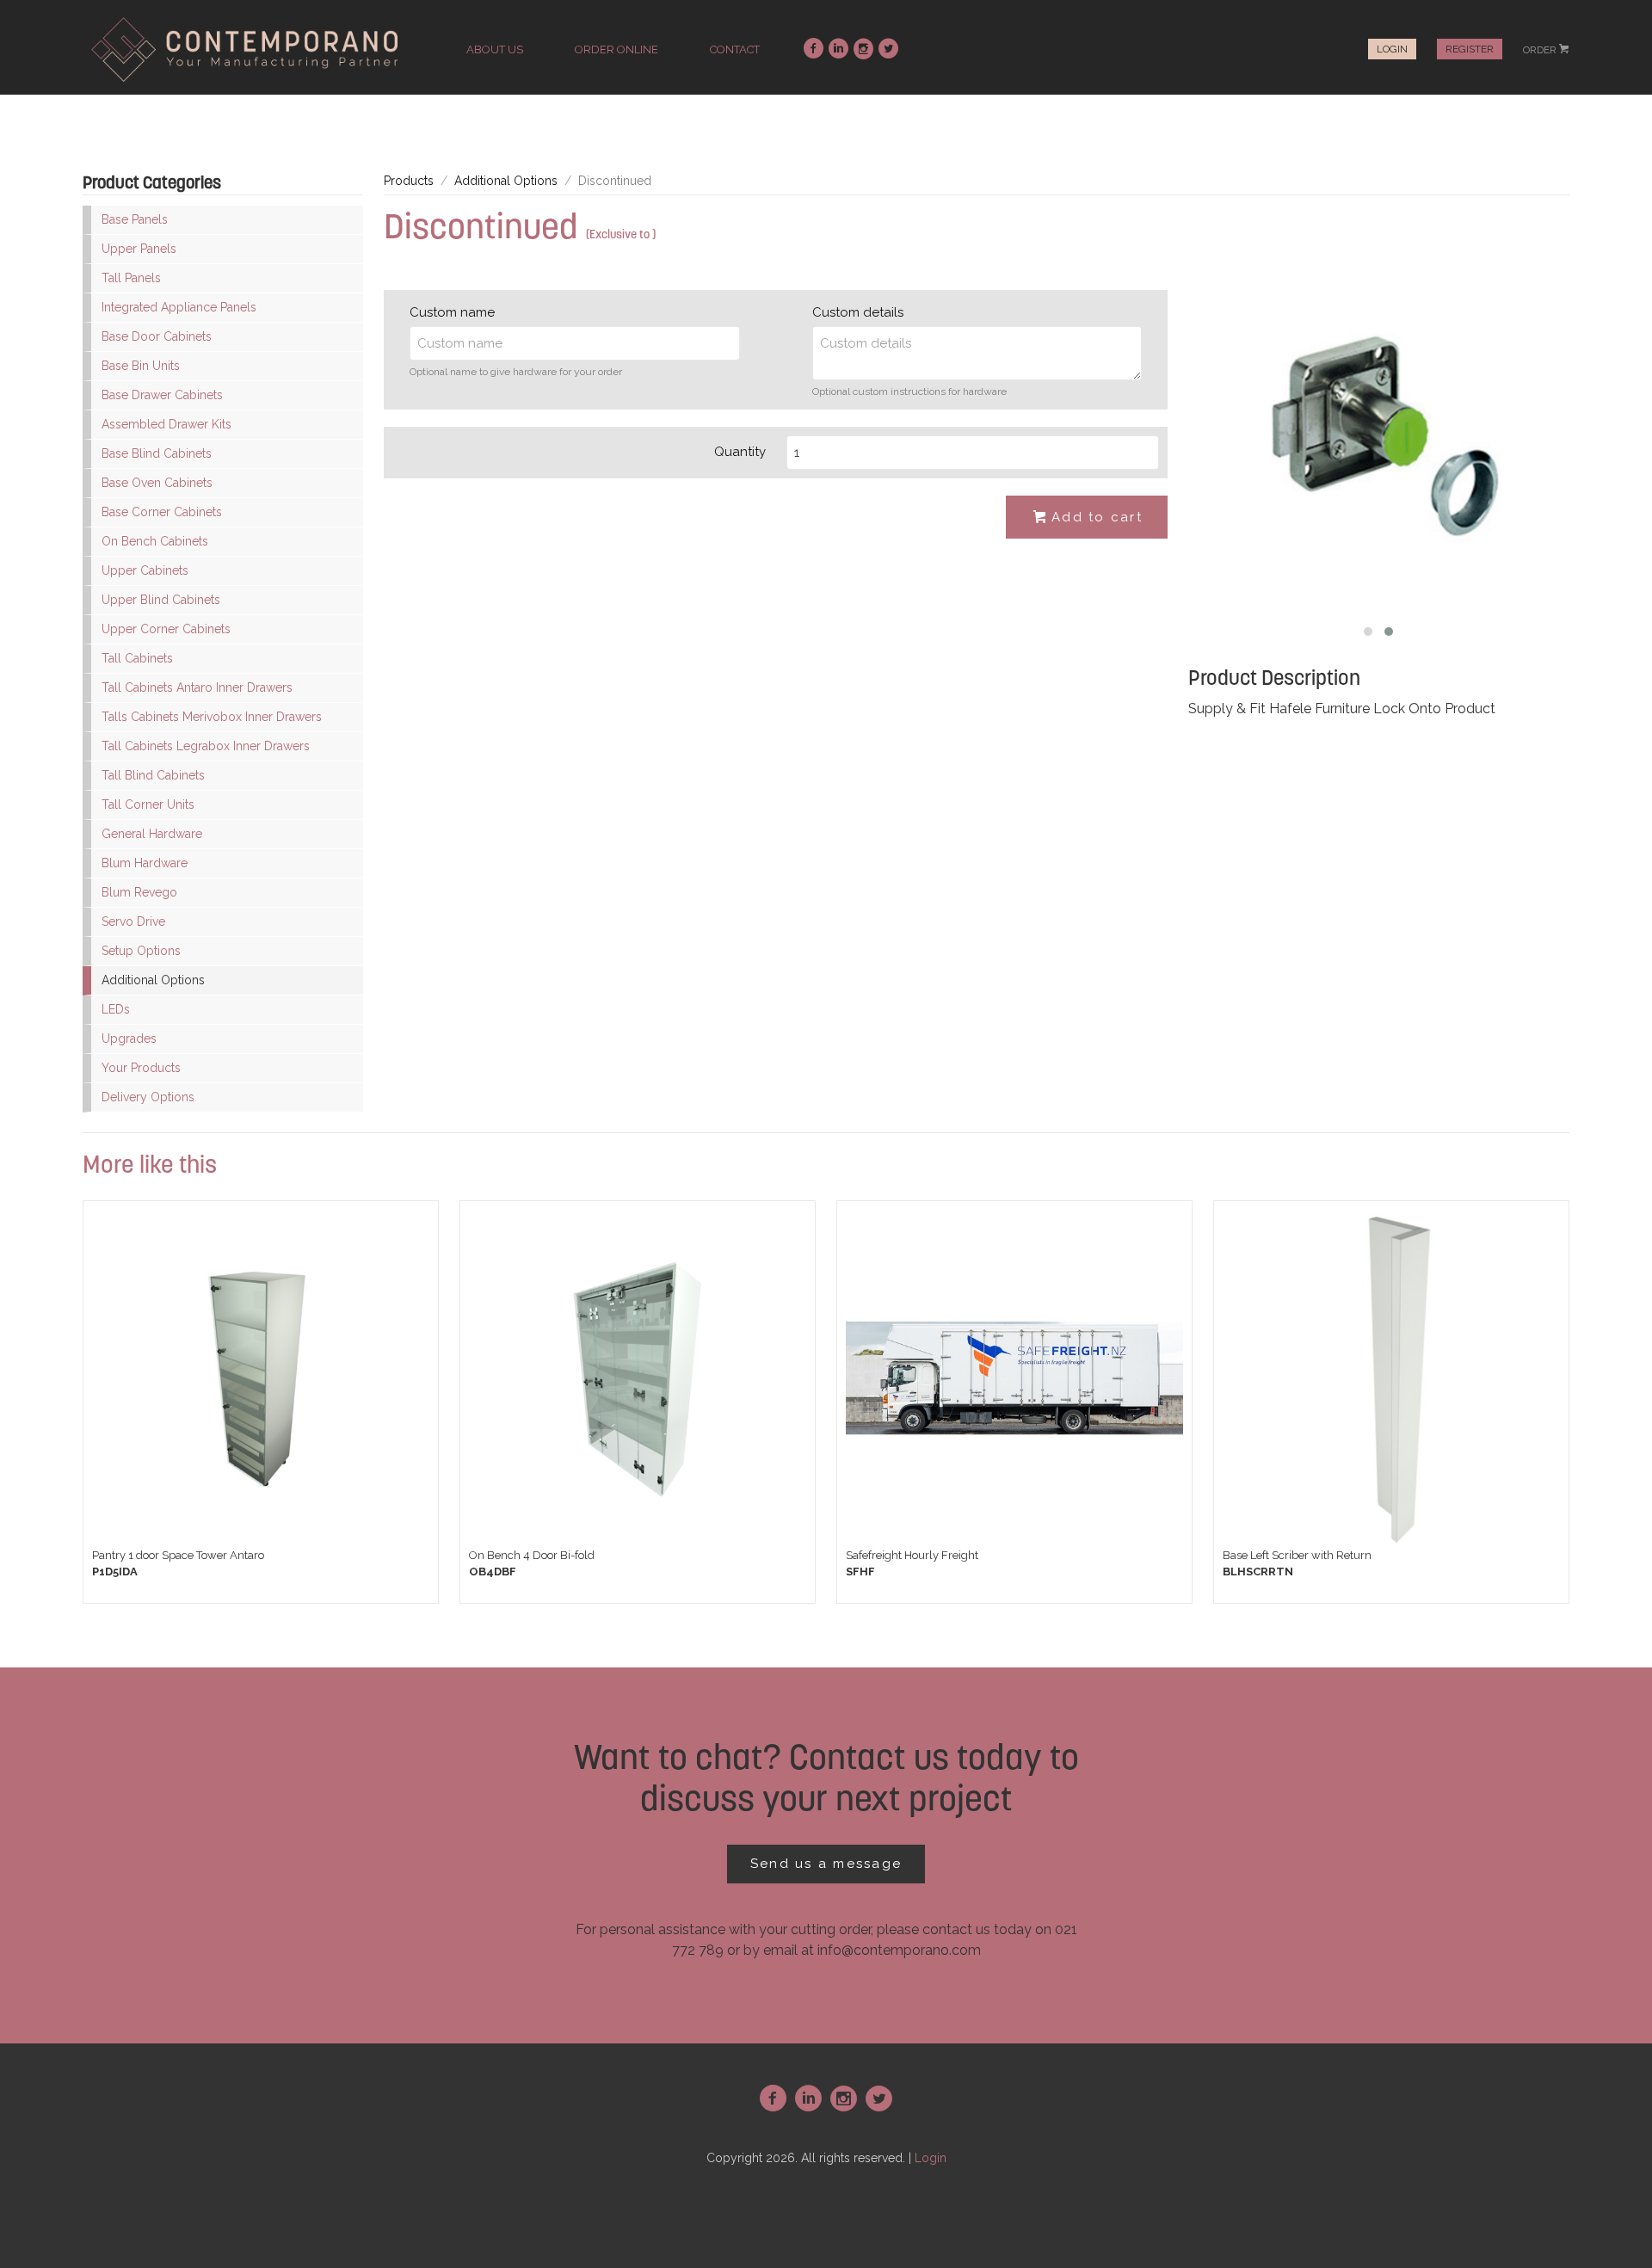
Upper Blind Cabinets (161, 600)
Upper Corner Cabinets (166, 629)
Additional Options (153, 980)
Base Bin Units (141, 366)
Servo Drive (133, 921)
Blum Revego (139, 892)
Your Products (141, 1068)
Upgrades (129, 1038)
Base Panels (135, 219)
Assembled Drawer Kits (166, 424)
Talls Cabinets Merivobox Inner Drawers (212, 717)
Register (1470, 49)
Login (1392, 49)
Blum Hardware (145, 863)
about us (495, 49)
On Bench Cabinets (155, 541)
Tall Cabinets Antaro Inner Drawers (197, 687)
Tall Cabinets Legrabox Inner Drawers (206, 746)
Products (409, 181)
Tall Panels (131, 278)
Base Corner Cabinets (162, 512)
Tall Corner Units (148, 804)
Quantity (740, 452)
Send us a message (826, 1864)
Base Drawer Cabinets (162, 395)
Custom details (858, 312)
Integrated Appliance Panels (179, 307)
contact (735, 49)
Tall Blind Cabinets (153, 775)
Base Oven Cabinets (157, 483)
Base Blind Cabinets (157, 453)
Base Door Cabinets (157, 336)
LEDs (116, 1009)
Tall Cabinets (137, 658)
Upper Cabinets (145, 570)
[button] (1368, 632)
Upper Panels (139, 249)
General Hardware (152, 834)
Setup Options (141, 951)
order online (616, 49)
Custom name (452, 312)
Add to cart (1088, 517)
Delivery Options (148, 1097)
